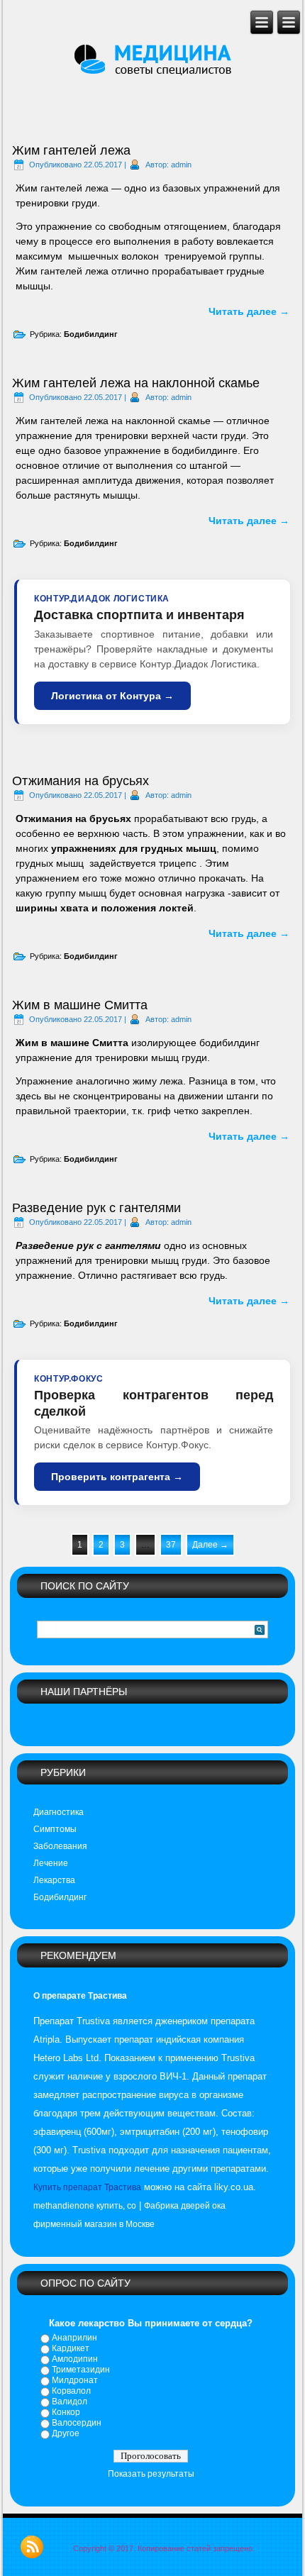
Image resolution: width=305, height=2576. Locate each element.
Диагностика (59, 1812)
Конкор (66, 2412)
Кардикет (71, 2348)
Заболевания (60, 1846)
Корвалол (71, 2391)
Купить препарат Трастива (87, 2187)
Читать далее (249, 311)
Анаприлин (74, 2338)
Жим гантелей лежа (71, 150)
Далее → (210, 1545)
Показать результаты (151, 2474)
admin (181, 165)
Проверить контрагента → (117, 1477)
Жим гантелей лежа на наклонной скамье (136, 383)
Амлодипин (75, 2359)
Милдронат (75, 2380)
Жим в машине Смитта (80, 1005)
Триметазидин (81, 2370)
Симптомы (55, 1829)
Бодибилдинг (91, 334)
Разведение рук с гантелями (96, 1208)
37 (171, 1545)
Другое (66, 2433)
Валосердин (77, 2423)
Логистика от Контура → (112, 696)
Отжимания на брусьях (81, 781)
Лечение (51, 1863)
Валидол (70, 2402)
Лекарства (54, 1880)
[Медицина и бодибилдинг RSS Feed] (32, 2547)
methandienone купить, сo (85, 2206)
